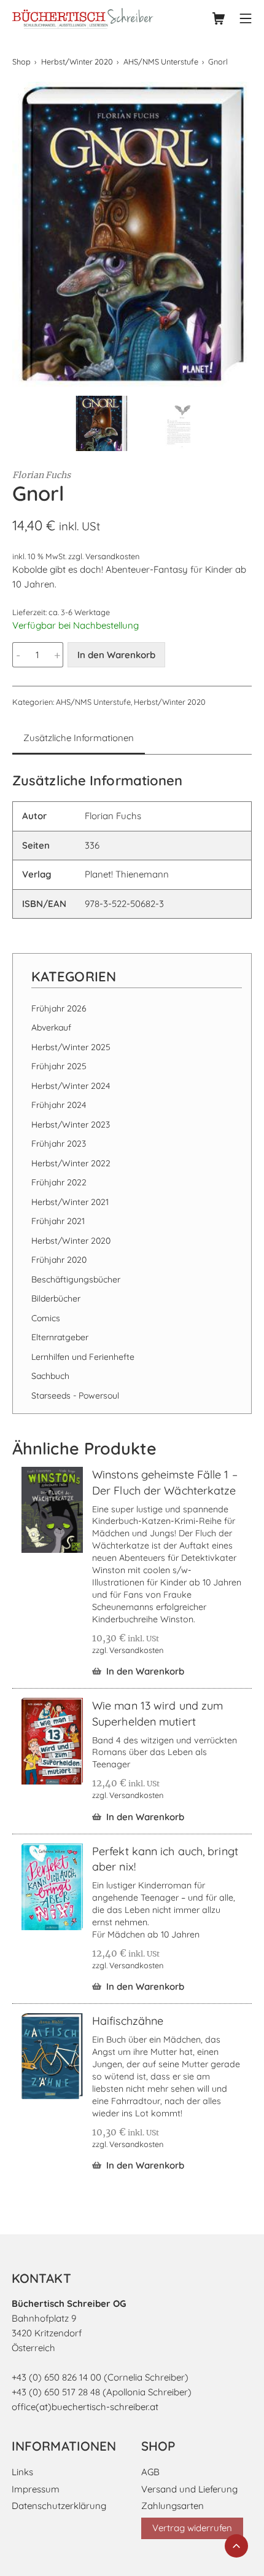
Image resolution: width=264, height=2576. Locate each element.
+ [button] (57, 655)
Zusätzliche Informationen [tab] (79, 738)
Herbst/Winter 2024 (71, 1086)
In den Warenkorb (116, 655)
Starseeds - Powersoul (75, 1396)
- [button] (18, 655)
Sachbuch (50, 1376)
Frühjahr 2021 (58, 1221)
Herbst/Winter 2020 (77, 61)
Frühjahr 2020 (59, 1260)
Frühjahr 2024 (59, 1105)
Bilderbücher (56, 1298)
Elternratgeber (60, 1337)
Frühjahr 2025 (59, 1066)
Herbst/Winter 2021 (70, 1202)
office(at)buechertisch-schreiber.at (85, 2407)
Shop (21, 61)
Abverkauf (51, 1027)
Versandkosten (112, 556)
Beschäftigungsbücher (76, 1279)
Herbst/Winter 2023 (71, 1125)
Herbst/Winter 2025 (71, 1047)
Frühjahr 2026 (59, 1008)
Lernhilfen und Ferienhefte (83, 1357)
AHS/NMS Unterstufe (161, 61)
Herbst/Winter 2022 (71, 1163)
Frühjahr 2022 (59, 1182)
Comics (46, 1318)
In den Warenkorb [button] (145, 1671)
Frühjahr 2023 (59, 1144)
